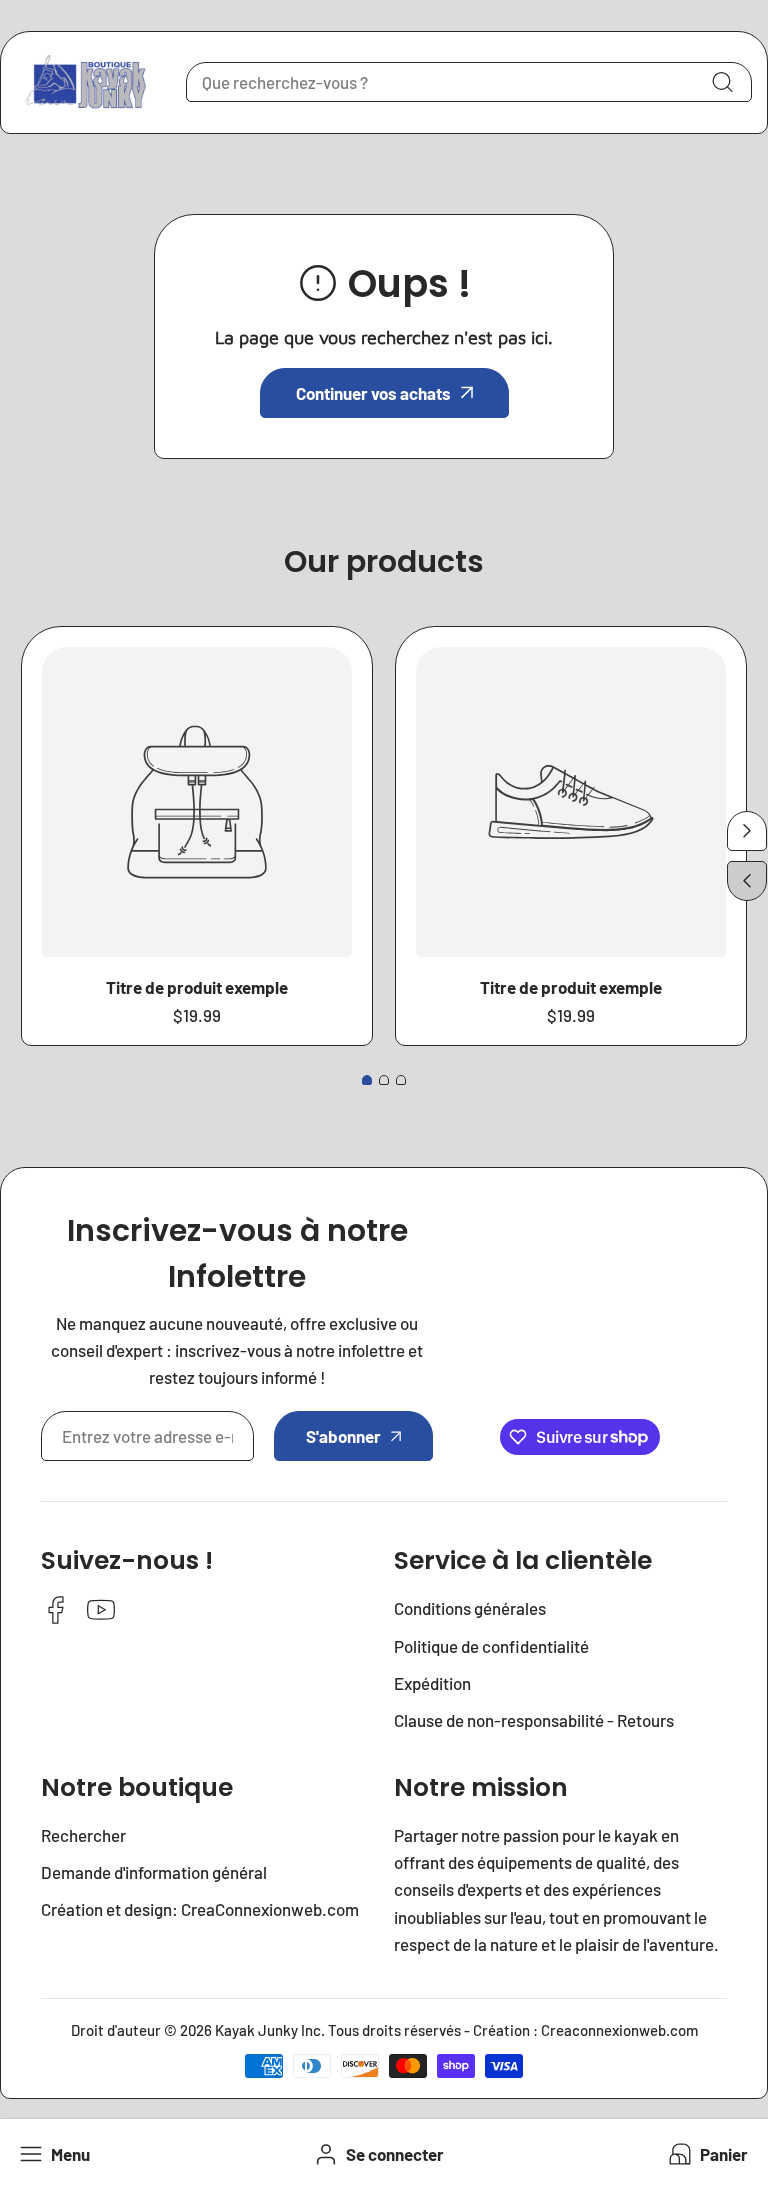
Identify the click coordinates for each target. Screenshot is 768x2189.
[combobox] (469, 82)
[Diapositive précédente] (747, 881)
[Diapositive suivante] (747, 831)
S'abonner (343, 1436)
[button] (706, 2154)
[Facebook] (56, 1611)
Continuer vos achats (373, 393)
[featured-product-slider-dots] (367, 1080)
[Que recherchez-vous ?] (722, 82)
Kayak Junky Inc (268, 2030)
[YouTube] (101, 1611)
